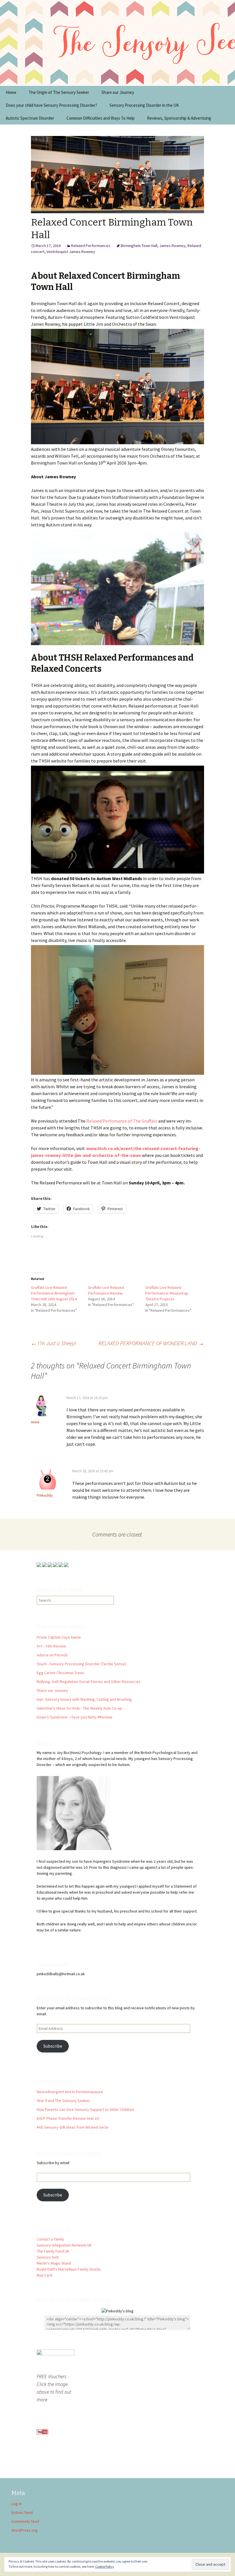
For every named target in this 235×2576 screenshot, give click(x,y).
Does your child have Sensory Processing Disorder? (51, 105)
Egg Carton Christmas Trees (60, 1673)
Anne (35, 1422)
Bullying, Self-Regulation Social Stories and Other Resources (89, 1682)
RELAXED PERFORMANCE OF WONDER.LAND (151, 1343)
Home (11, 92)
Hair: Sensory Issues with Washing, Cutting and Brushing (84, 1699)
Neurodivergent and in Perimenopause (70, 2092)
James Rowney (172, 246)
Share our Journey (118, 92)
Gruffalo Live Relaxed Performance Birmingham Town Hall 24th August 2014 (54, 1293)
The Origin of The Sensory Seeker (59, 92)
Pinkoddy (45, 1495)
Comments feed (25, 2521)
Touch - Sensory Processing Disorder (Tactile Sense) (81, 1664)
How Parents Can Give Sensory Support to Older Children (85, 2109)
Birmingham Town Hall (139, 246)
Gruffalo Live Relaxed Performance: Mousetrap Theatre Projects (167, 1293)
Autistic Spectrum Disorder (30, 118)
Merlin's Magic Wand (54, 2263)
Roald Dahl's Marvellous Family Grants (69, 2269)
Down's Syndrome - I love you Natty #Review (75, 1717)
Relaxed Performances (91, 246)
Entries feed (22, 2512)
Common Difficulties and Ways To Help (101, 118)
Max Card (44, 2275)
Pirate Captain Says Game (59, 1637)
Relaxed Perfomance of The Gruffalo (122, 1121)
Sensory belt (48, 2257)
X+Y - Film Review (51, 1646)
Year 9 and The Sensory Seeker (63, 2101)
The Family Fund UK (53, 2251)
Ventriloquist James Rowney (71, 252)
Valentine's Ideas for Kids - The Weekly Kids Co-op (79, 1708)
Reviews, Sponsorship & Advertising (179, 118)
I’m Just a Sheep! (54, 1343)
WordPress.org (25, 2530)
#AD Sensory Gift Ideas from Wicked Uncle (73, 2127)
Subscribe (53, 2046)
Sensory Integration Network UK (64, 2245)
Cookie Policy (105, 2566)
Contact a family (50, 2239)
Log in (16, 2504)
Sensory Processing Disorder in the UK (144, 105)
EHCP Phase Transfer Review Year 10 (68, 2118)
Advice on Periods (52, 1655)
